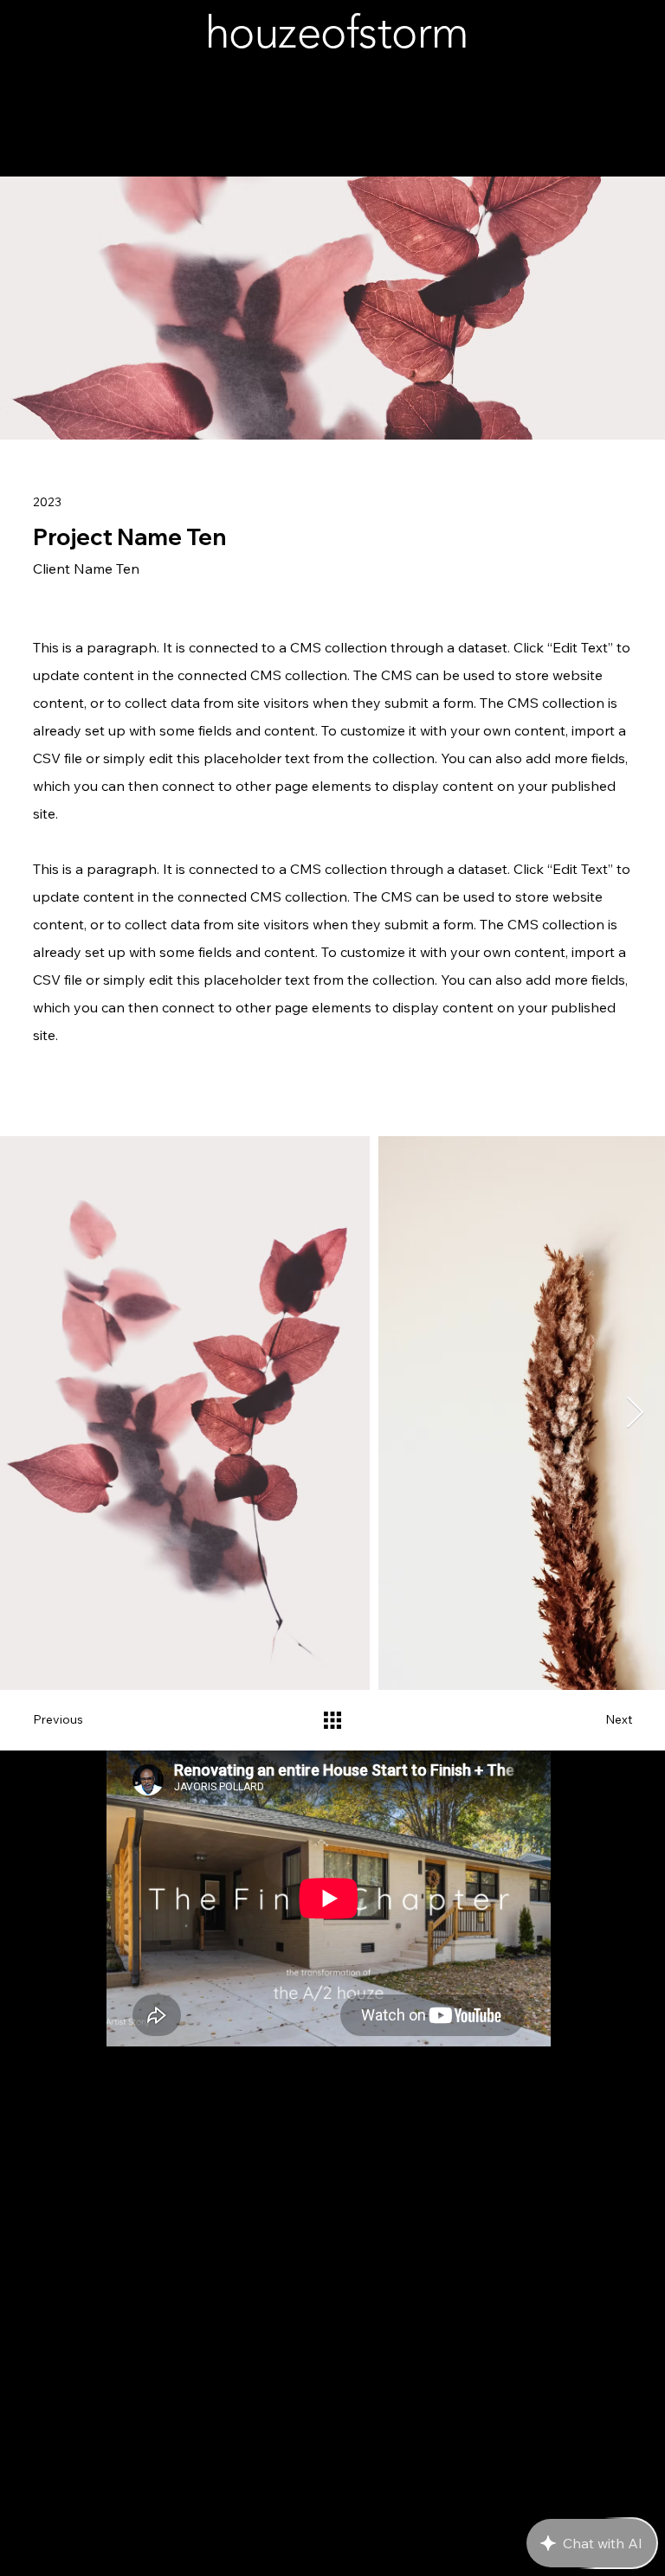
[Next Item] (635, 1413)
